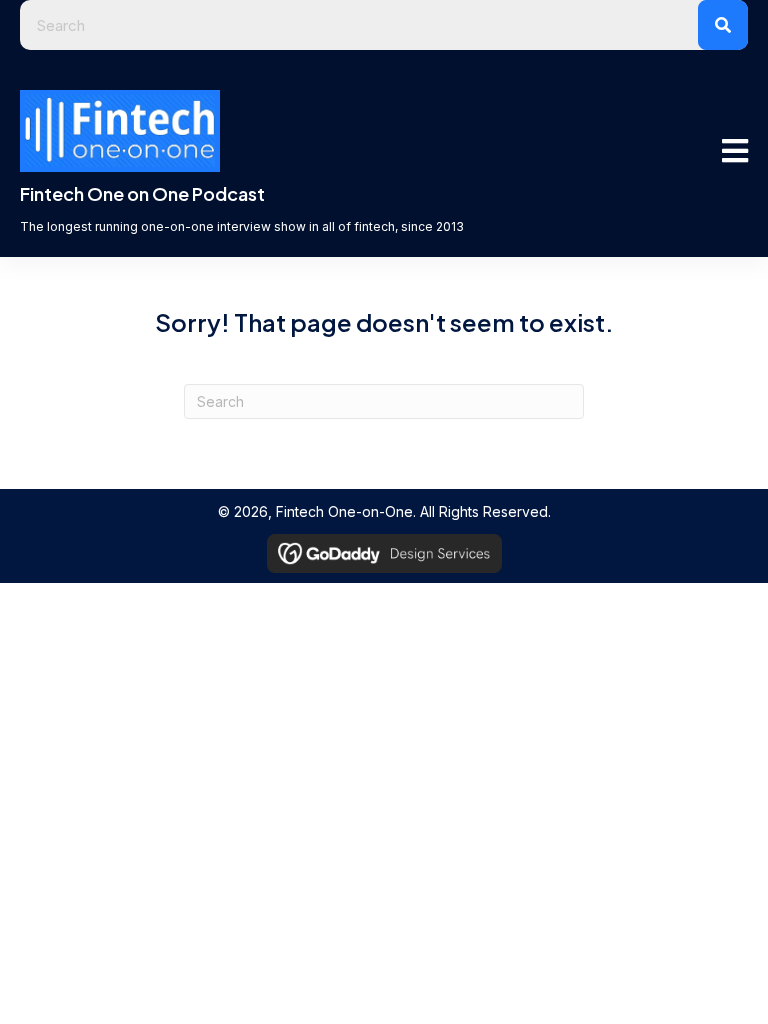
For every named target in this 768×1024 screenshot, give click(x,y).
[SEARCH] (723, 25)
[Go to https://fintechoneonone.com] (307, 214)
